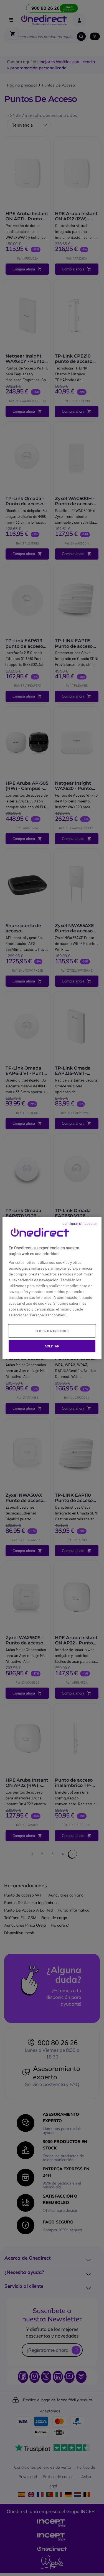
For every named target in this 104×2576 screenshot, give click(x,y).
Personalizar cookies (52, 1331)
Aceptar (52, 1346)
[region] (52, 1288)
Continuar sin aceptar (80, 1223)
